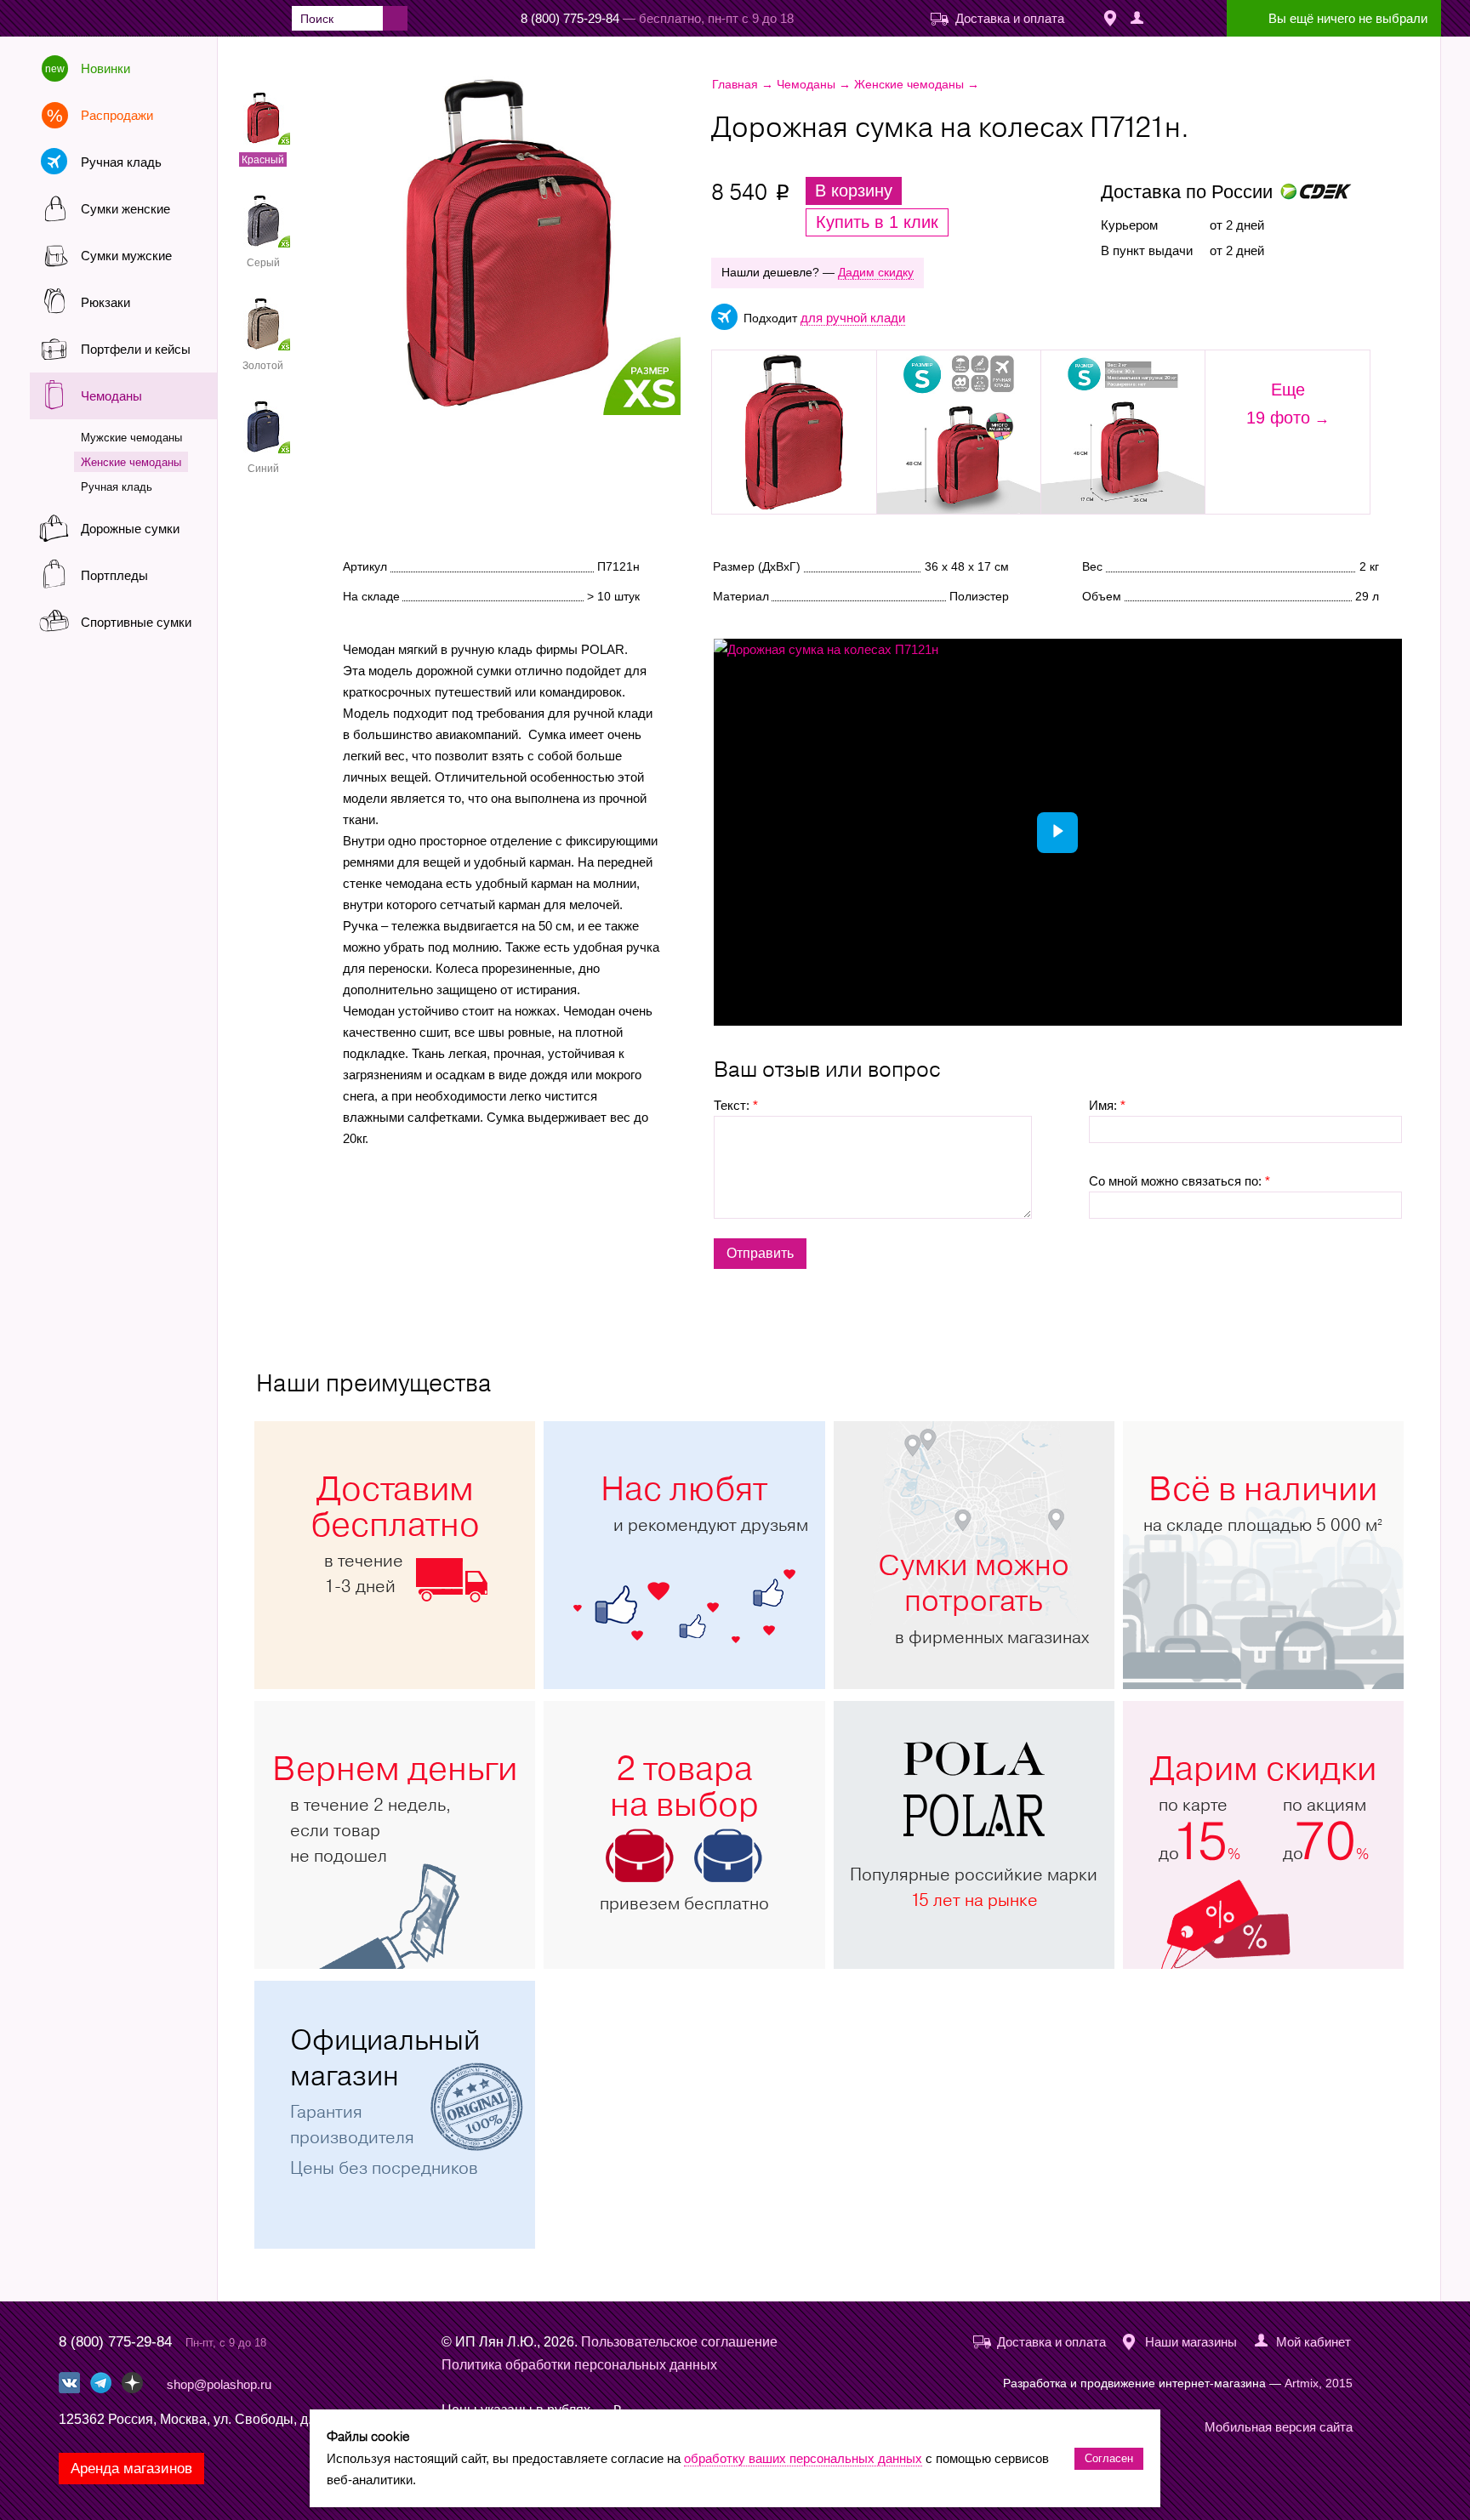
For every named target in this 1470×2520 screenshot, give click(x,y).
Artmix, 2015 (1319, 2383)
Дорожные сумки (130, 529)
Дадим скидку (876, 272)
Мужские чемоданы (131, 438)
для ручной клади (853, 318)
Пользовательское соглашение (679, 2342)
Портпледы (114, 575)
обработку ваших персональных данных (803, 2458)
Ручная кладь (121, 162)
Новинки (105, 68)
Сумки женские (125, 209)
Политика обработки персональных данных (579, 2365)
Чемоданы (111, 396)
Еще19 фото (1278, 404)
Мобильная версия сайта (1279, 2427)
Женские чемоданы (131, 462)
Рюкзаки (105, 302)
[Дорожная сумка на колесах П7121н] (557, 246)
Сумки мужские (126, 256)
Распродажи (117, 115)
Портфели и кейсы (136, 349)
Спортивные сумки (136, 622)
